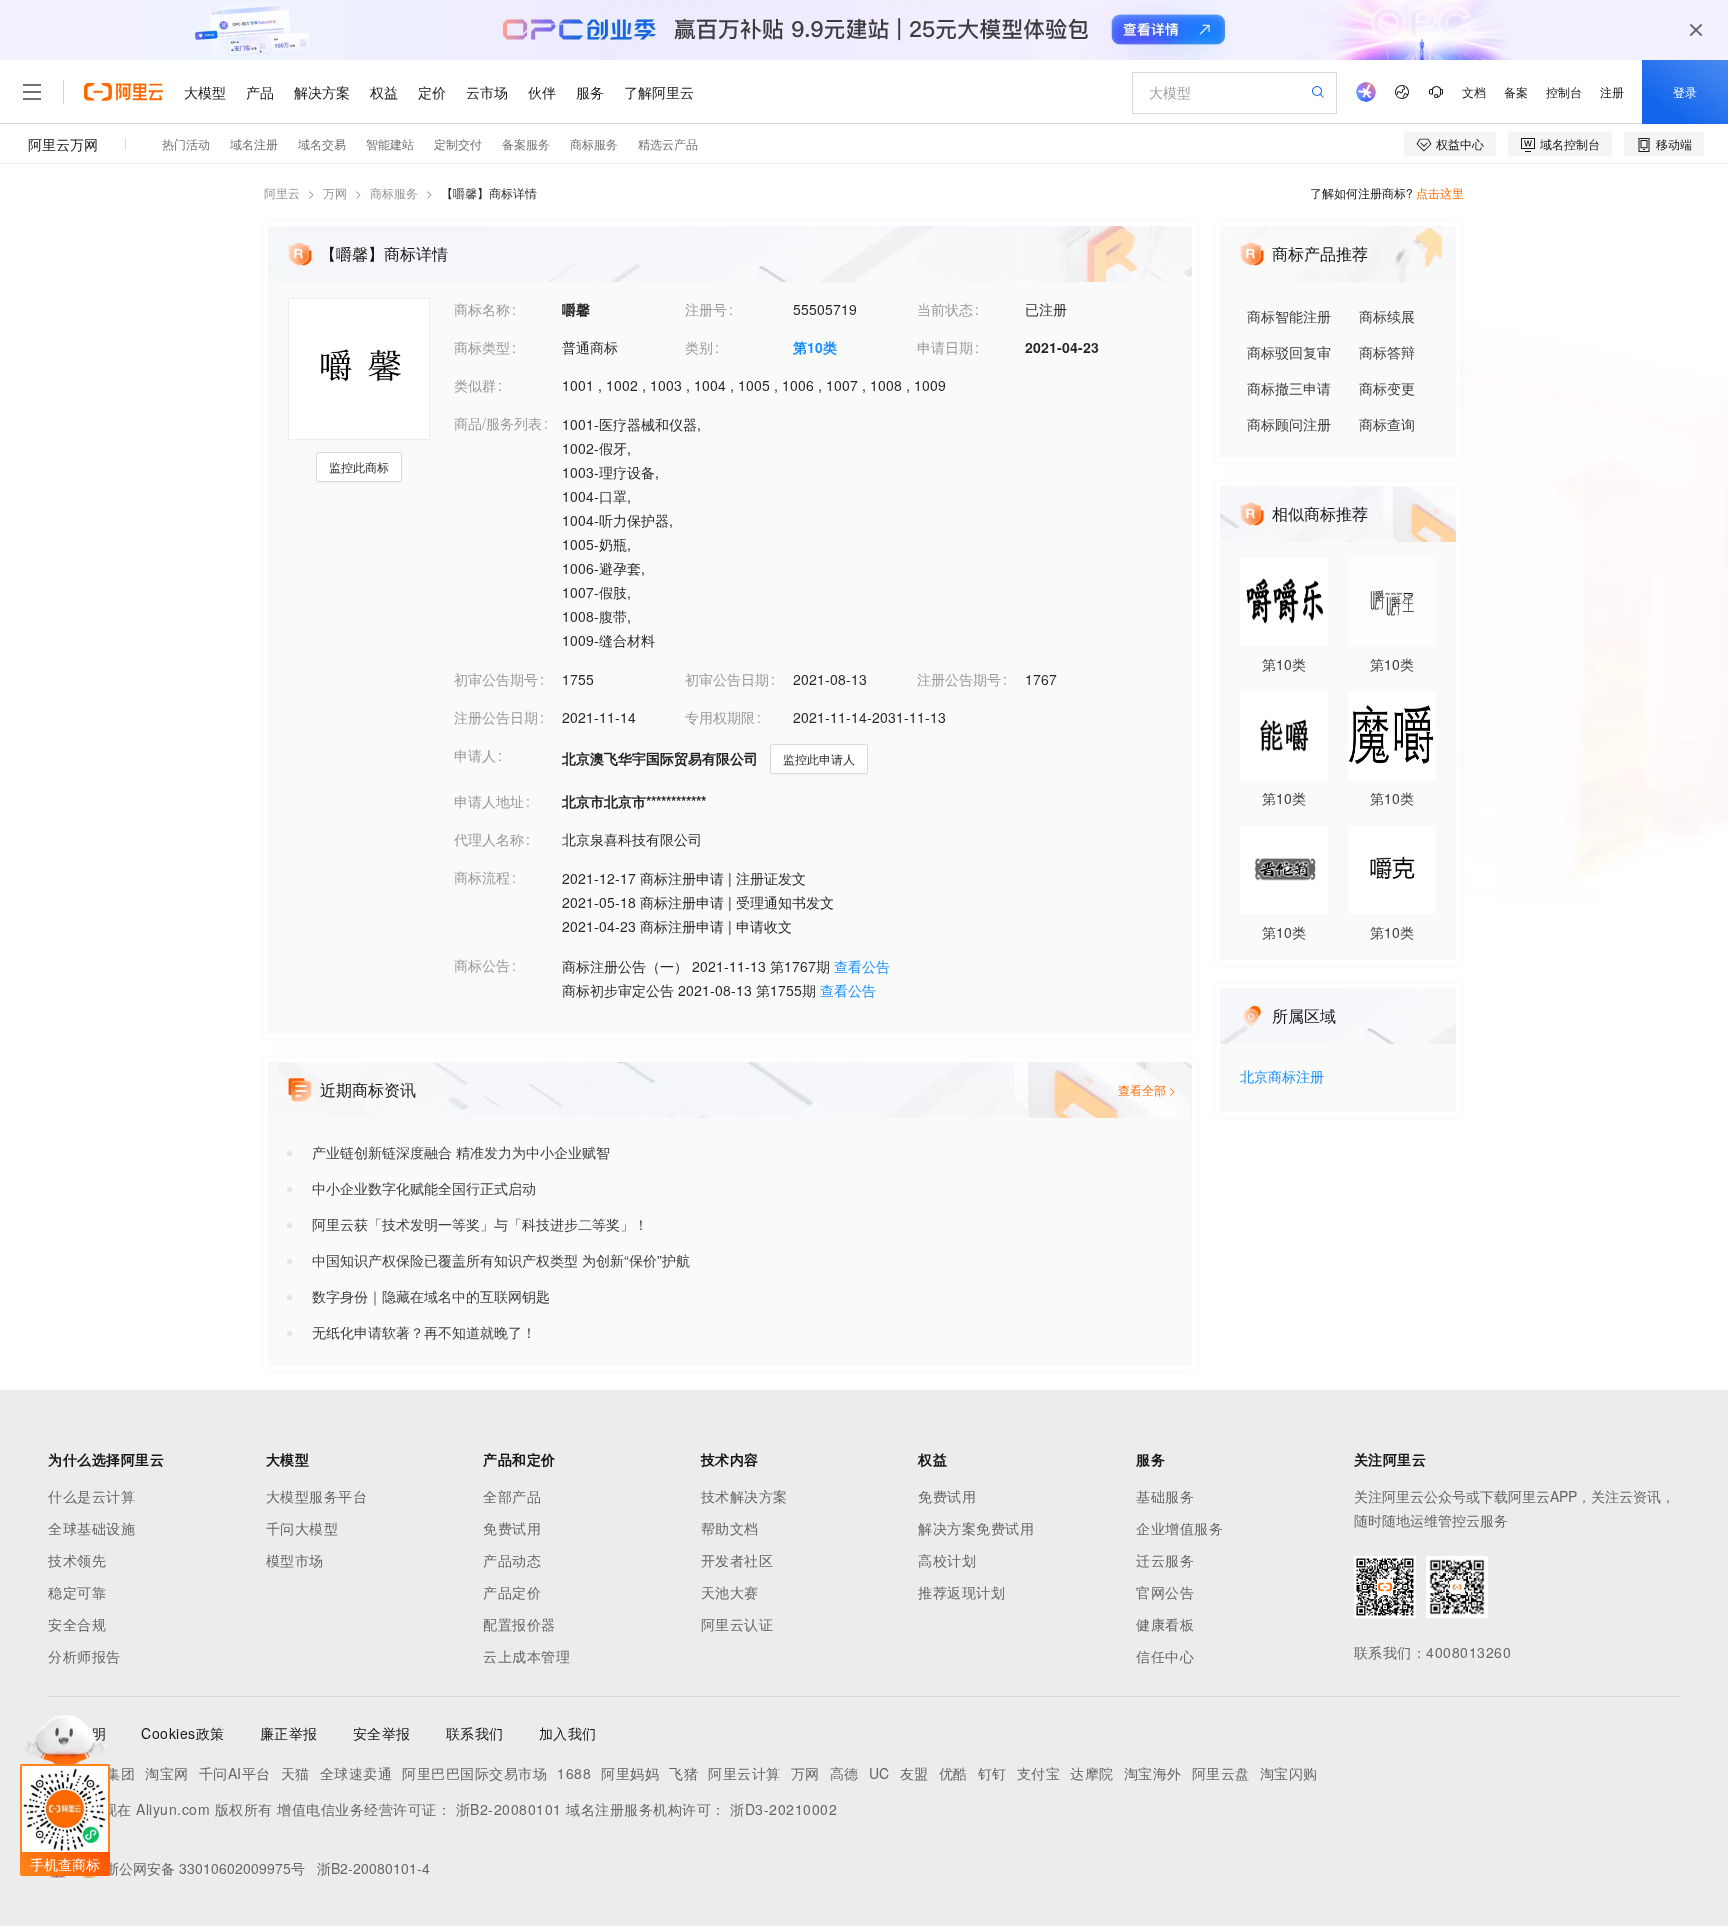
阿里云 (282, 192)
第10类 (815, 347)
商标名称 (482, 309)
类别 (699, 347)
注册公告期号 (959, 679)
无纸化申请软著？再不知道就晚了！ (424, 1332)
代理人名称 (489, 839)
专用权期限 (720, 717)
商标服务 (394, 192)
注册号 (706, 309)
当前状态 (945, 309)
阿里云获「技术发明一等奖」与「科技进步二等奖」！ (480, 1224)
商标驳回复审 (1289, 352)
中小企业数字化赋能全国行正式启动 (424, 1188)
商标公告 (482, 965)
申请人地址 (489, 801)
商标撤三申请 (1289, 388)
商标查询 (1387, 424)
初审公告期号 (496, 679)
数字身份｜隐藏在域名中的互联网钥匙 (431, 1296)
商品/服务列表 (498, 423)
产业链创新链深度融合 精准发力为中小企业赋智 (461, 1152)
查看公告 (862, 966)
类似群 (475, 385)
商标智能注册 (1289, 316)
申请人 (475, 755)
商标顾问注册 (1289, 424)
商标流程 (482, 877)
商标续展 (1387, 316)
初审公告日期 (727, 679)
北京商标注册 (1282, 1077)
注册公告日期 (496, 717)
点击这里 (1440, 192)
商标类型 (482, 347)
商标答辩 (1387, 352)
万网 (335, 192)
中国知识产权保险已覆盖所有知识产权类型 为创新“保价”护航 (501, 1260)
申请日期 (945, 347)
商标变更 (1387, 388)
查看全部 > (1147, 1089)
